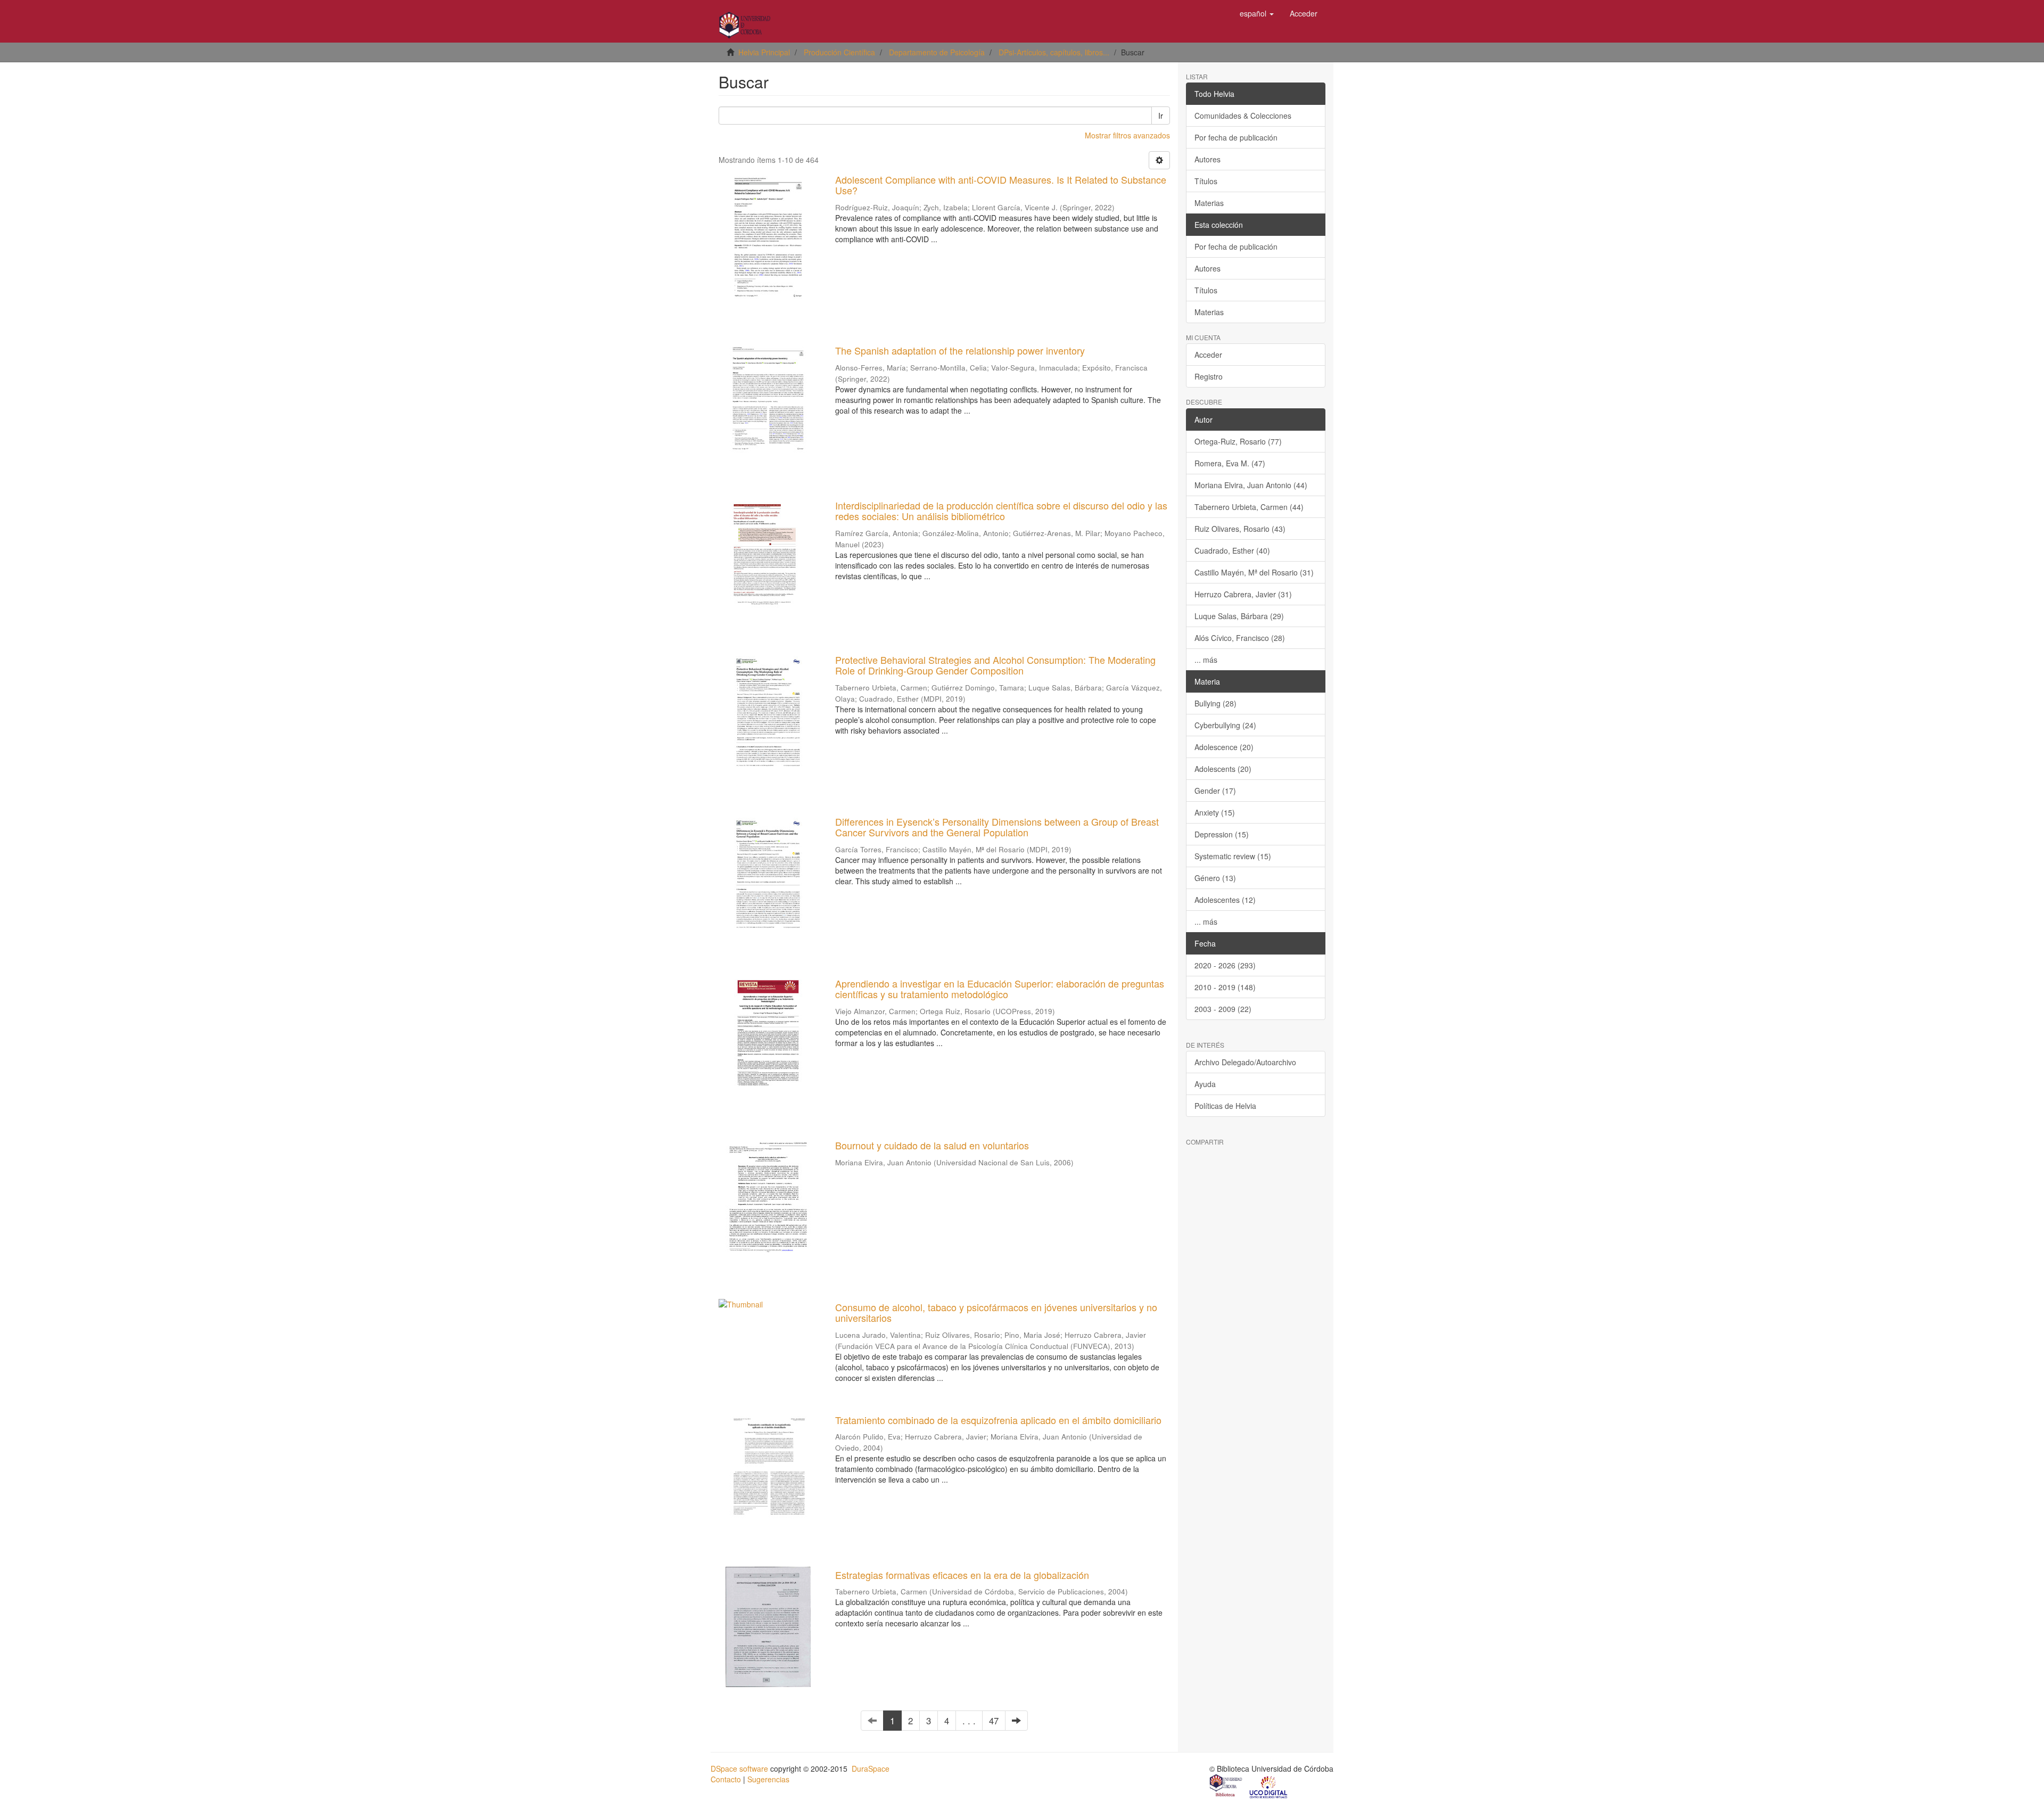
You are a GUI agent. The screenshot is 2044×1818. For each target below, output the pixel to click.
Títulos (1206, 181)
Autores (1208, 159)
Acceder (1208, 355)
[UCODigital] (1269, 1787)
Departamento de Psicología (937, 52)
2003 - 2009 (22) (1223, 1009)
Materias (1209, 203)
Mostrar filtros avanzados (1127, 135)
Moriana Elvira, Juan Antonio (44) (1251, 485)
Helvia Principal (764, 52)
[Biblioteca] (1226, 1787)
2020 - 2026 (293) (1225, 965)
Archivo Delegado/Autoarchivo (1245, 1062)
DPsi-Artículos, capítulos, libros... (1054, 52)
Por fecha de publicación (1236, 137)
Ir (1161, 116)
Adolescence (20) (1224, 747)
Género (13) (1215, 878)
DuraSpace (871, 1768)
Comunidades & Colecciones (1243, 116)
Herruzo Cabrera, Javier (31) (1243, 594)
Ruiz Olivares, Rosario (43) (1240, 529)
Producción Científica (839, 52)
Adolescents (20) (1223, 769)
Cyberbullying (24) (1225, 725)
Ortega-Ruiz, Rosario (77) (1238, 441)
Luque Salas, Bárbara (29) (1239, 616)
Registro (1209, 376)
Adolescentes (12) (1225, 900)
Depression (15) (1222, 834)
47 (994, 1721)
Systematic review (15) (1233, 856)
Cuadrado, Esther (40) (1232, 550)
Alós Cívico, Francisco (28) (1240, 638)
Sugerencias (768, 1779)
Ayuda (1205, 1084)
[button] (1257, 13)
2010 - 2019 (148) (1225, 987)
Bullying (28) (1215, 703)
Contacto (726, 1779)
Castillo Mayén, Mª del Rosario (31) (1254, 572)
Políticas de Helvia (1225, 1106)
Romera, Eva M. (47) (1230, 463)
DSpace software (739, 1768)
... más (1206, 660)
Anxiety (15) (1215, 812)
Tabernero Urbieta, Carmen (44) (1249, 507)
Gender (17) (1215, 791)
